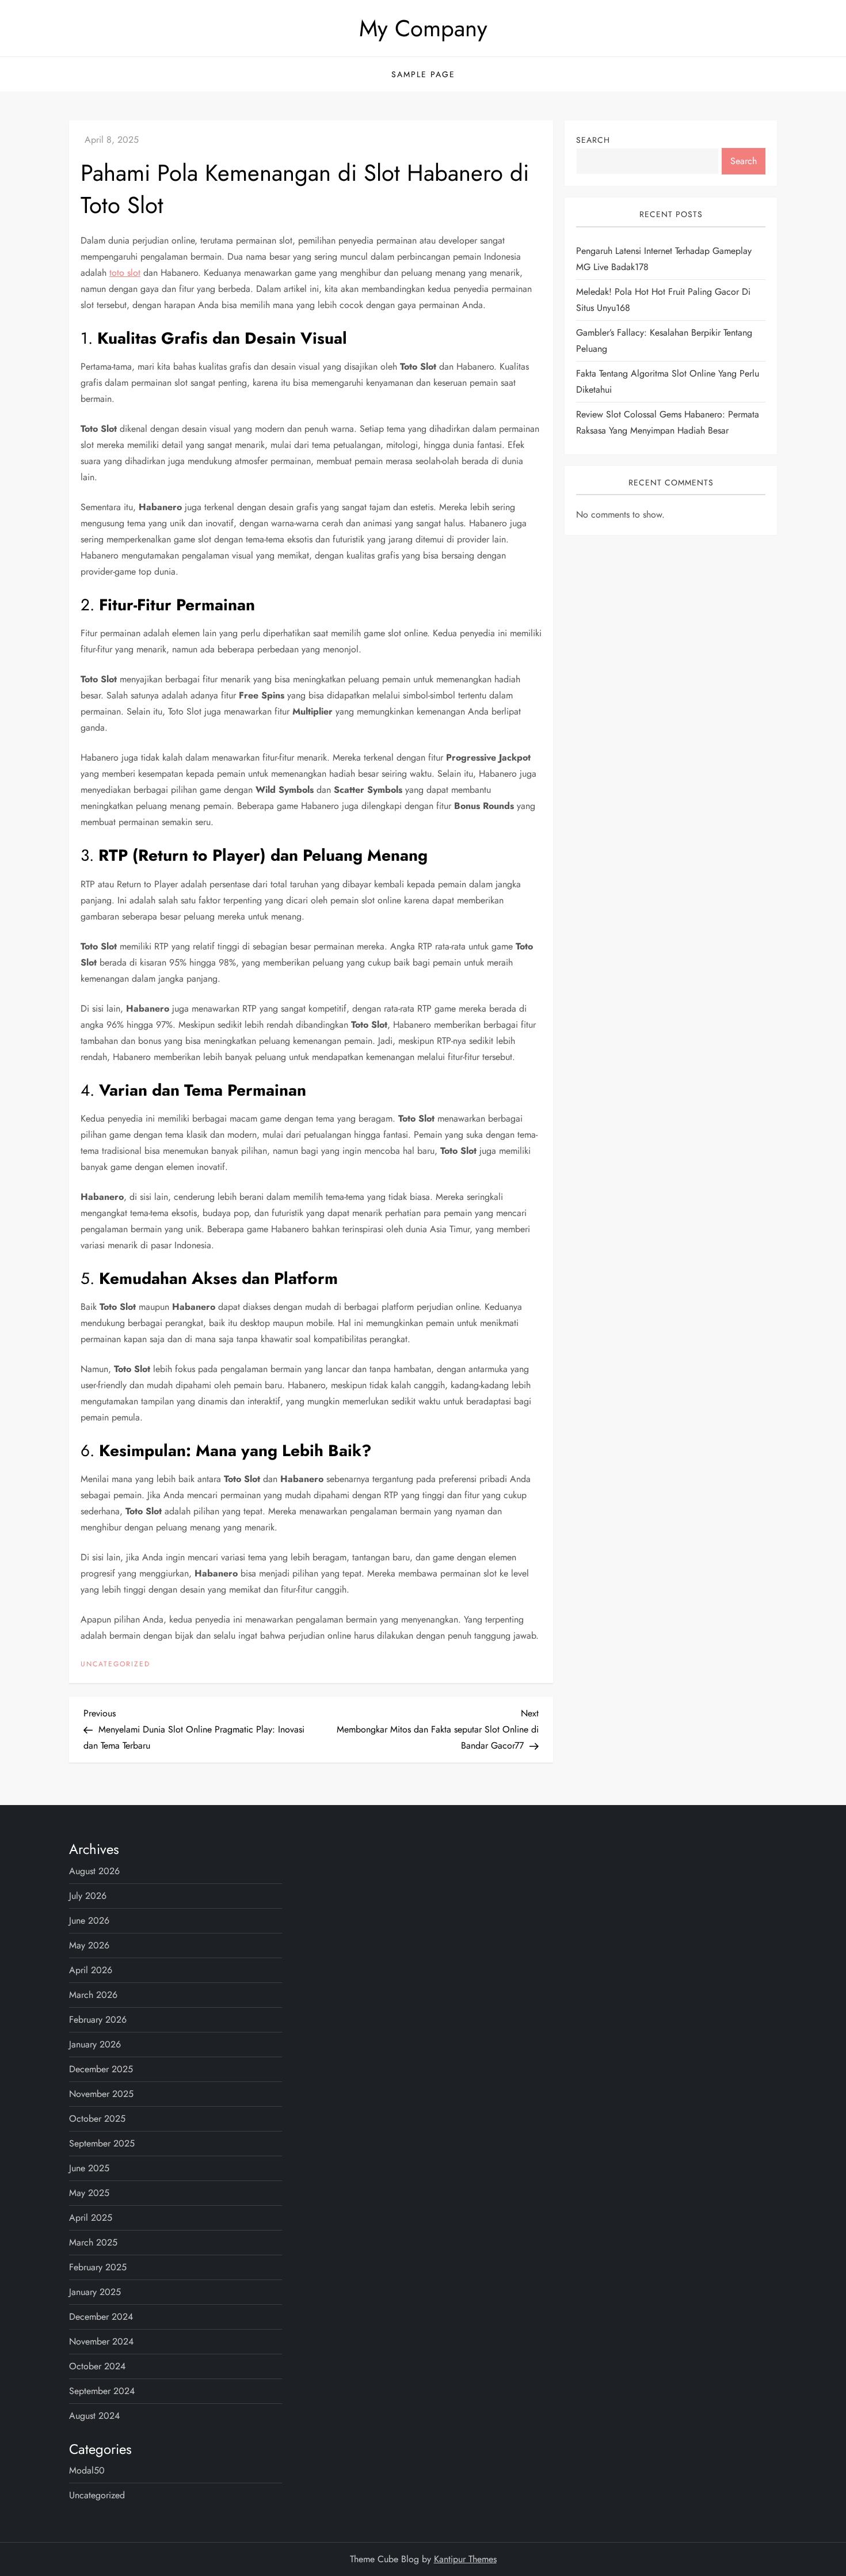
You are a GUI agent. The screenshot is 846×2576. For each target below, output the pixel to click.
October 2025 (97, 2119)
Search (593, 140)
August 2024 (94, 2416)
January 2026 (95, 2044)
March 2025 (93, 2242)
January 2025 (95, 2292)
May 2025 (89, 2193)
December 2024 (101, 2317)
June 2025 (89, 2168)
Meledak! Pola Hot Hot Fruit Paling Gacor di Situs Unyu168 (663, 300)
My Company (423, 28)
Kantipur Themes (465, 2559)
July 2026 (88, 1896)
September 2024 (102, 2391)
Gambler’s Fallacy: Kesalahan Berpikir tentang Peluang (664, 341)
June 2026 (89, 1920)
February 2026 (98, 2020)
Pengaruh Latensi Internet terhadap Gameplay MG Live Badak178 (664, 259)
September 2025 (102, 2143)
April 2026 (91, 1970)
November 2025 (101, 2094)
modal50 (87, 2470)
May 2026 (89, 1945)
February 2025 (98, 2267)
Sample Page (423, 74)
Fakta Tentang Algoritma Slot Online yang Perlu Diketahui (668, 381)
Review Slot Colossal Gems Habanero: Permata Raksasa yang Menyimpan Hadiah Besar (668, 422)
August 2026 (94, 1871)
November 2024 (101, 2341)
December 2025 (101, 2069)
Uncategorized (115, 1665)
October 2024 (97, 2366)
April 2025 (91, 2218)
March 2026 (93, 1995)
